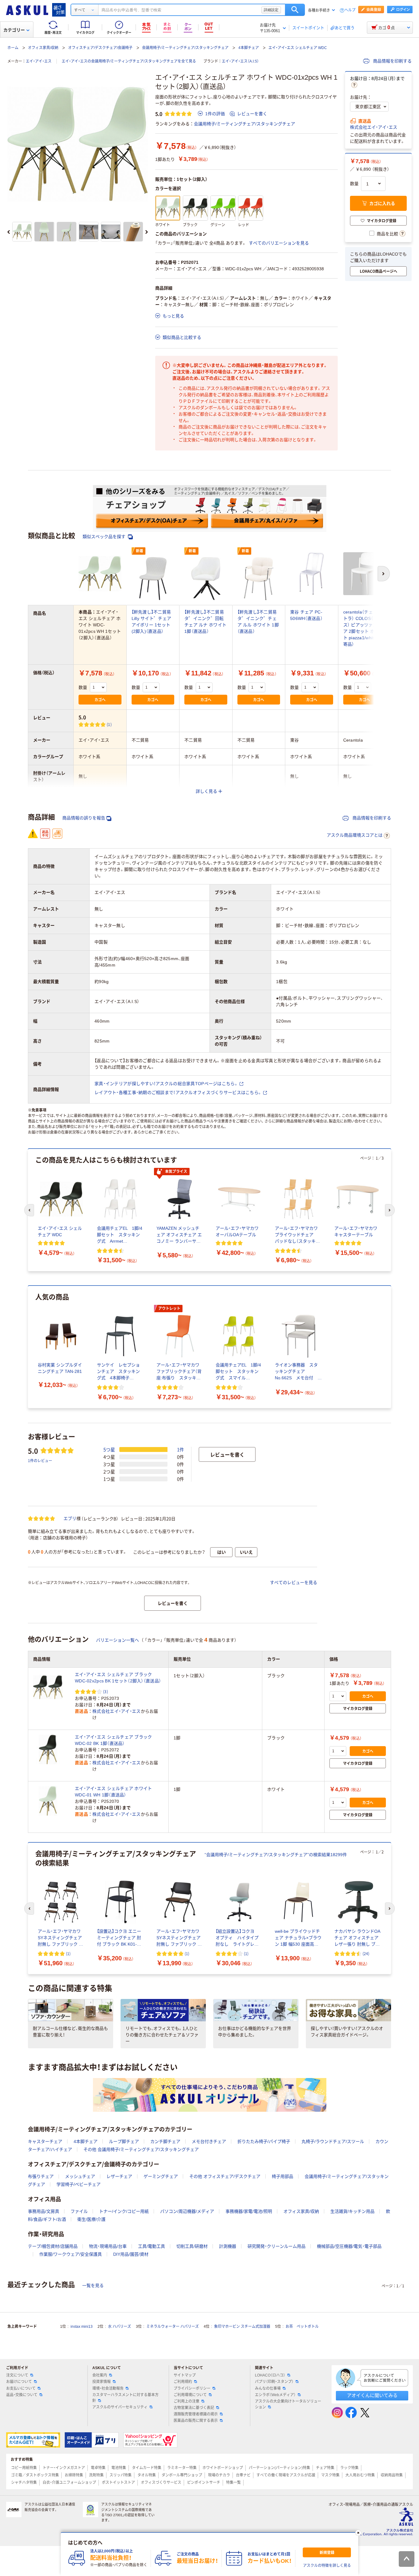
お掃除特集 (74, 2475)
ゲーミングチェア (161, 2176)
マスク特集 (330, 2475)
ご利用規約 (183, 2382)
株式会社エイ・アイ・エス (374, 127)
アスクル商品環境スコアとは (355, 835)
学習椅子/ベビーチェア (79, 2184)
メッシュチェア (80, 2176)
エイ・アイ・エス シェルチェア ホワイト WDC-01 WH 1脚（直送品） (113, 1792)
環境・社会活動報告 (108, 2388)
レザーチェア (119, 2176)
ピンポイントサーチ (204, 2483)
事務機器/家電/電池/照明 (249, 2211)
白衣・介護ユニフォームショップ (69, 2483)
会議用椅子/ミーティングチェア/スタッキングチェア (185, 48)
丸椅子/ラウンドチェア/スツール (333, 2141)
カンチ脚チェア (165, 2141)
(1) (109, 724)
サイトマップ (185, 2375)
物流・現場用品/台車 (108, 2246)
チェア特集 (325, 2468)
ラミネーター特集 (182, 2468)
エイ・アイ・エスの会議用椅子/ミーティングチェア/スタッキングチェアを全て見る (129, 61)
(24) (366, 1953)
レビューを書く (252, 114)
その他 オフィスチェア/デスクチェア (225, 2176)
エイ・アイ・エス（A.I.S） (240, 61)
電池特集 (119, 2468)
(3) (106, 1691)
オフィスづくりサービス (161, 2483)
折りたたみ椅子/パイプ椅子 (264, 2141)
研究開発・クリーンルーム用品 (277, 2246)
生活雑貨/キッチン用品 (352, 2211)
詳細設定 (271, 10)
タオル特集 (147, 2475)
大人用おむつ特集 (360, 2475)
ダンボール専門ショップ (182, 2475)
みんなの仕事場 (268, 2388)
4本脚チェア (249, 48)
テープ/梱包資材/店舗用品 (53, 2246)
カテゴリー (14, 30)
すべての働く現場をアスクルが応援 (286, 2475)
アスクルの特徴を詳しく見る (327, 2566)
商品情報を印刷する (392, 61)
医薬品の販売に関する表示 (196, 2421)
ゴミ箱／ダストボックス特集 (35, 2475)
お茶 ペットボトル (302, 2327)
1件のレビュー (40, 1460)
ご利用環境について (190, 2395)
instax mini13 (82, 2327)
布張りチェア (41, 2176)
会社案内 (100, 2375)
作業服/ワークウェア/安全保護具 (71, 2254)
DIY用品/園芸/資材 (131, 2254)
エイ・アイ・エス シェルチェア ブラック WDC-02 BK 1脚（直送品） (113, 1740)
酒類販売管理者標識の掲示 (196, 2414)
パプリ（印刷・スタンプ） (274, 2382)
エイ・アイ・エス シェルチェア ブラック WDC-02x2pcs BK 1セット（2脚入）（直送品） (118, 1678)
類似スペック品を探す (105, 537)
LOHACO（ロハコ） (270, 2375)
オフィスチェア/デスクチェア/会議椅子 (100, 48)
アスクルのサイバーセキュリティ (120, 2407)
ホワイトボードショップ (223, 2468)
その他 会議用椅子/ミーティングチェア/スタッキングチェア (141, 2149)
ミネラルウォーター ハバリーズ (173, 2327)
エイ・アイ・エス (39, 61)
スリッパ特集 (121, 2475)
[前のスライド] (9, 232)
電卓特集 (98, 2468)
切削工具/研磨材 (192, 2246)
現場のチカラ (219, 2475)
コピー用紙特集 (24, 2468)
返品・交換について (22, 2395)
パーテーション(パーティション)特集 (279, 2468)
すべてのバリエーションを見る (279, 243)
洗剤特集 (96, 2475)
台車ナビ (243, 2475)
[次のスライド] (147, 232)
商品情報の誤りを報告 (84, 818)
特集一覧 (233, 2483)
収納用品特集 (392, 2475)
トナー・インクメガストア (64, 2468)
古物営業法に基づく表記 (194, 2408)
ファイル (79, 2211)
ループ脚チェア (124, 2141)
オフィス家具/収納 (43, 48)
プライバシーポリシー (192, 2388)
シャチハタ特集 (24, 2483)
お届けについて (19, 2382)
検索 (295, 10)
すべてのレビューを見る (294, 1582)
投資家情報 (102, 2382)
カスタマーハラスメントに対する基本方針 (125, 2398)
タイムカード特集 (147, 2468)
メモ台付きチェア (209, 2141)
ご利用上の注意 (186, 2401)
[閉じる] (358, 2533)
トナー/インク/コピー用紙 (124, 2211)
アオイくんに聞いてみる (372, 2395)
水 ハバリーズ (119, 2327)
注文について (17, 2375)
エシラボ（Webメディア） (275, 2395)
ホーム (13, 48)
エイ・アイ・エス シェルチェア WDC (298, 48)
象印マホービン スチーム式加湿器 (242, 2327)
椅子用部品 (283, 2176)
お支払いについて (21, 2388)
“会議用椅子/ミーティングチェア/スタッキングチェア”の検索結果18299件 (276, 1855)
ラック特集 (349, 2468)
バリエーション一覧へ (117, 1640)
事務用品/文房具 (44, 2211)
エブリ (70, 1518)
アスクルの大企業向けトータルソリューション (288, 2404)
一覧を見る (93, 2285)
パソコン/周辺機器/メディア (187, 2211)
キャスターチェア (45, 2141)
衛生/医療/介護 (91, 2219)
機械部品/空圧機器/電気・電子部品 (349, 2246)
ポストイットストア (118, 2483)
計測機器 (228, 2246)
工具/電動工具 (152, 2246)
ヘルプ (350, 10)
